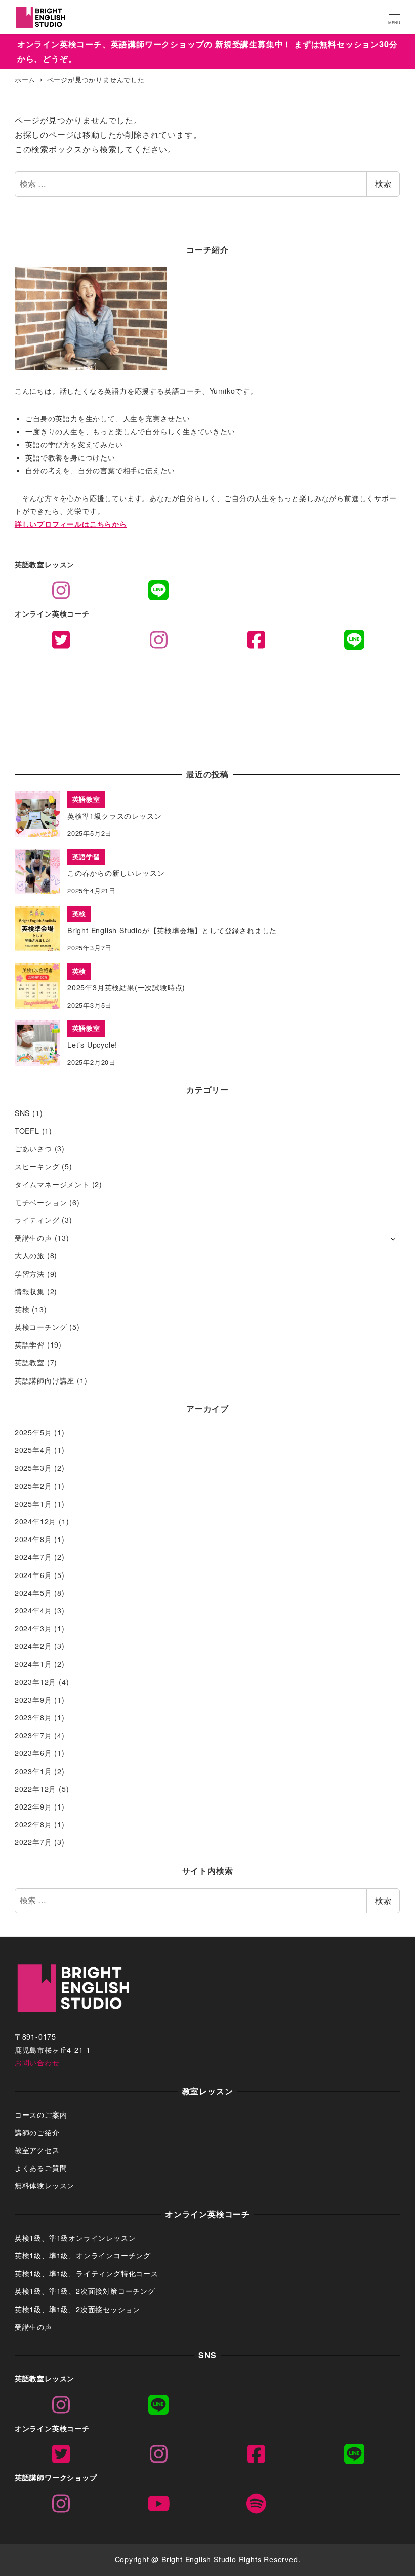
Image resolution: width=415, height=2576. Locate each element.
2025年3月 (33, 1468)
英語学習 (30, 1344)
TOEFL (27, 1131)
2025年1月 (33, 1504)
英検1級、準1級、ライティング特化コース (87, 2273)
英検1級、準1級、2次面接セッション (77, 2309)
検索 (383, 184)
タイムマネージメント (52, 1184)
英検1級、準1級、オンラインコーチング (83, 2255)
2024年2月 (33, 1646)
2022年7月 (33, 1842)
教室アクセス (37, 2150)
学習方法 (30, 1274)
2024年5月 (33, 1593)
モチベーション (41, 1202)
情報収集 (30, 1291)
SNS (22, 1113)
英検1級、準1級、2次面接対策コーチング (85, 2291)
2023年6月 (33, 1753)
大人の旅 (30, 1255)
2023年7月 (33, 1735)
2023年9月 (33, 1700)
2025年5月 (33, 1432)
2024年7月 (33, 1557)
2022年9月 (33, 1806)
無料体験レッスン (45, 2185)
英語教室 (30, 1362)
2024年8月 (33, 1539)
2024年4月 (33, 1610)
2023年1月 (33, 1771)
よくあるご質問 (41, 2168)
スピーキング (37, 1166)
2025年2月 (33, 1486)
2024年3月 (33, 1628)
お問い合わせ (37, 2062)
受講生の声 (33, 1238)
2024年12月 (35, 1521)
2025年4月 (33, 1450)
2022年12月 (35, 1789)
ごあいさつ (33, 1148)
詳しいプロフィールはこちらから (71, 524)
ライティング (37, 1220)
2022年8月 (33, 1824)
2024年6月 (33, 1575)
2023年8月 (33, 1717)
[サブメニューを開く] (393, 1238)
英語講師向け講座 (45, 1380)
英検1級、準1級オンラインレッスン (75, 2238)
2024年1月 (33, 1664)
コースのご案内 (41, 2114)
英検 (22, 1309)
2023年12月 (35, 1682)
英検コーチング (41, 1327)
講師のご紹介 (37, 2132)
